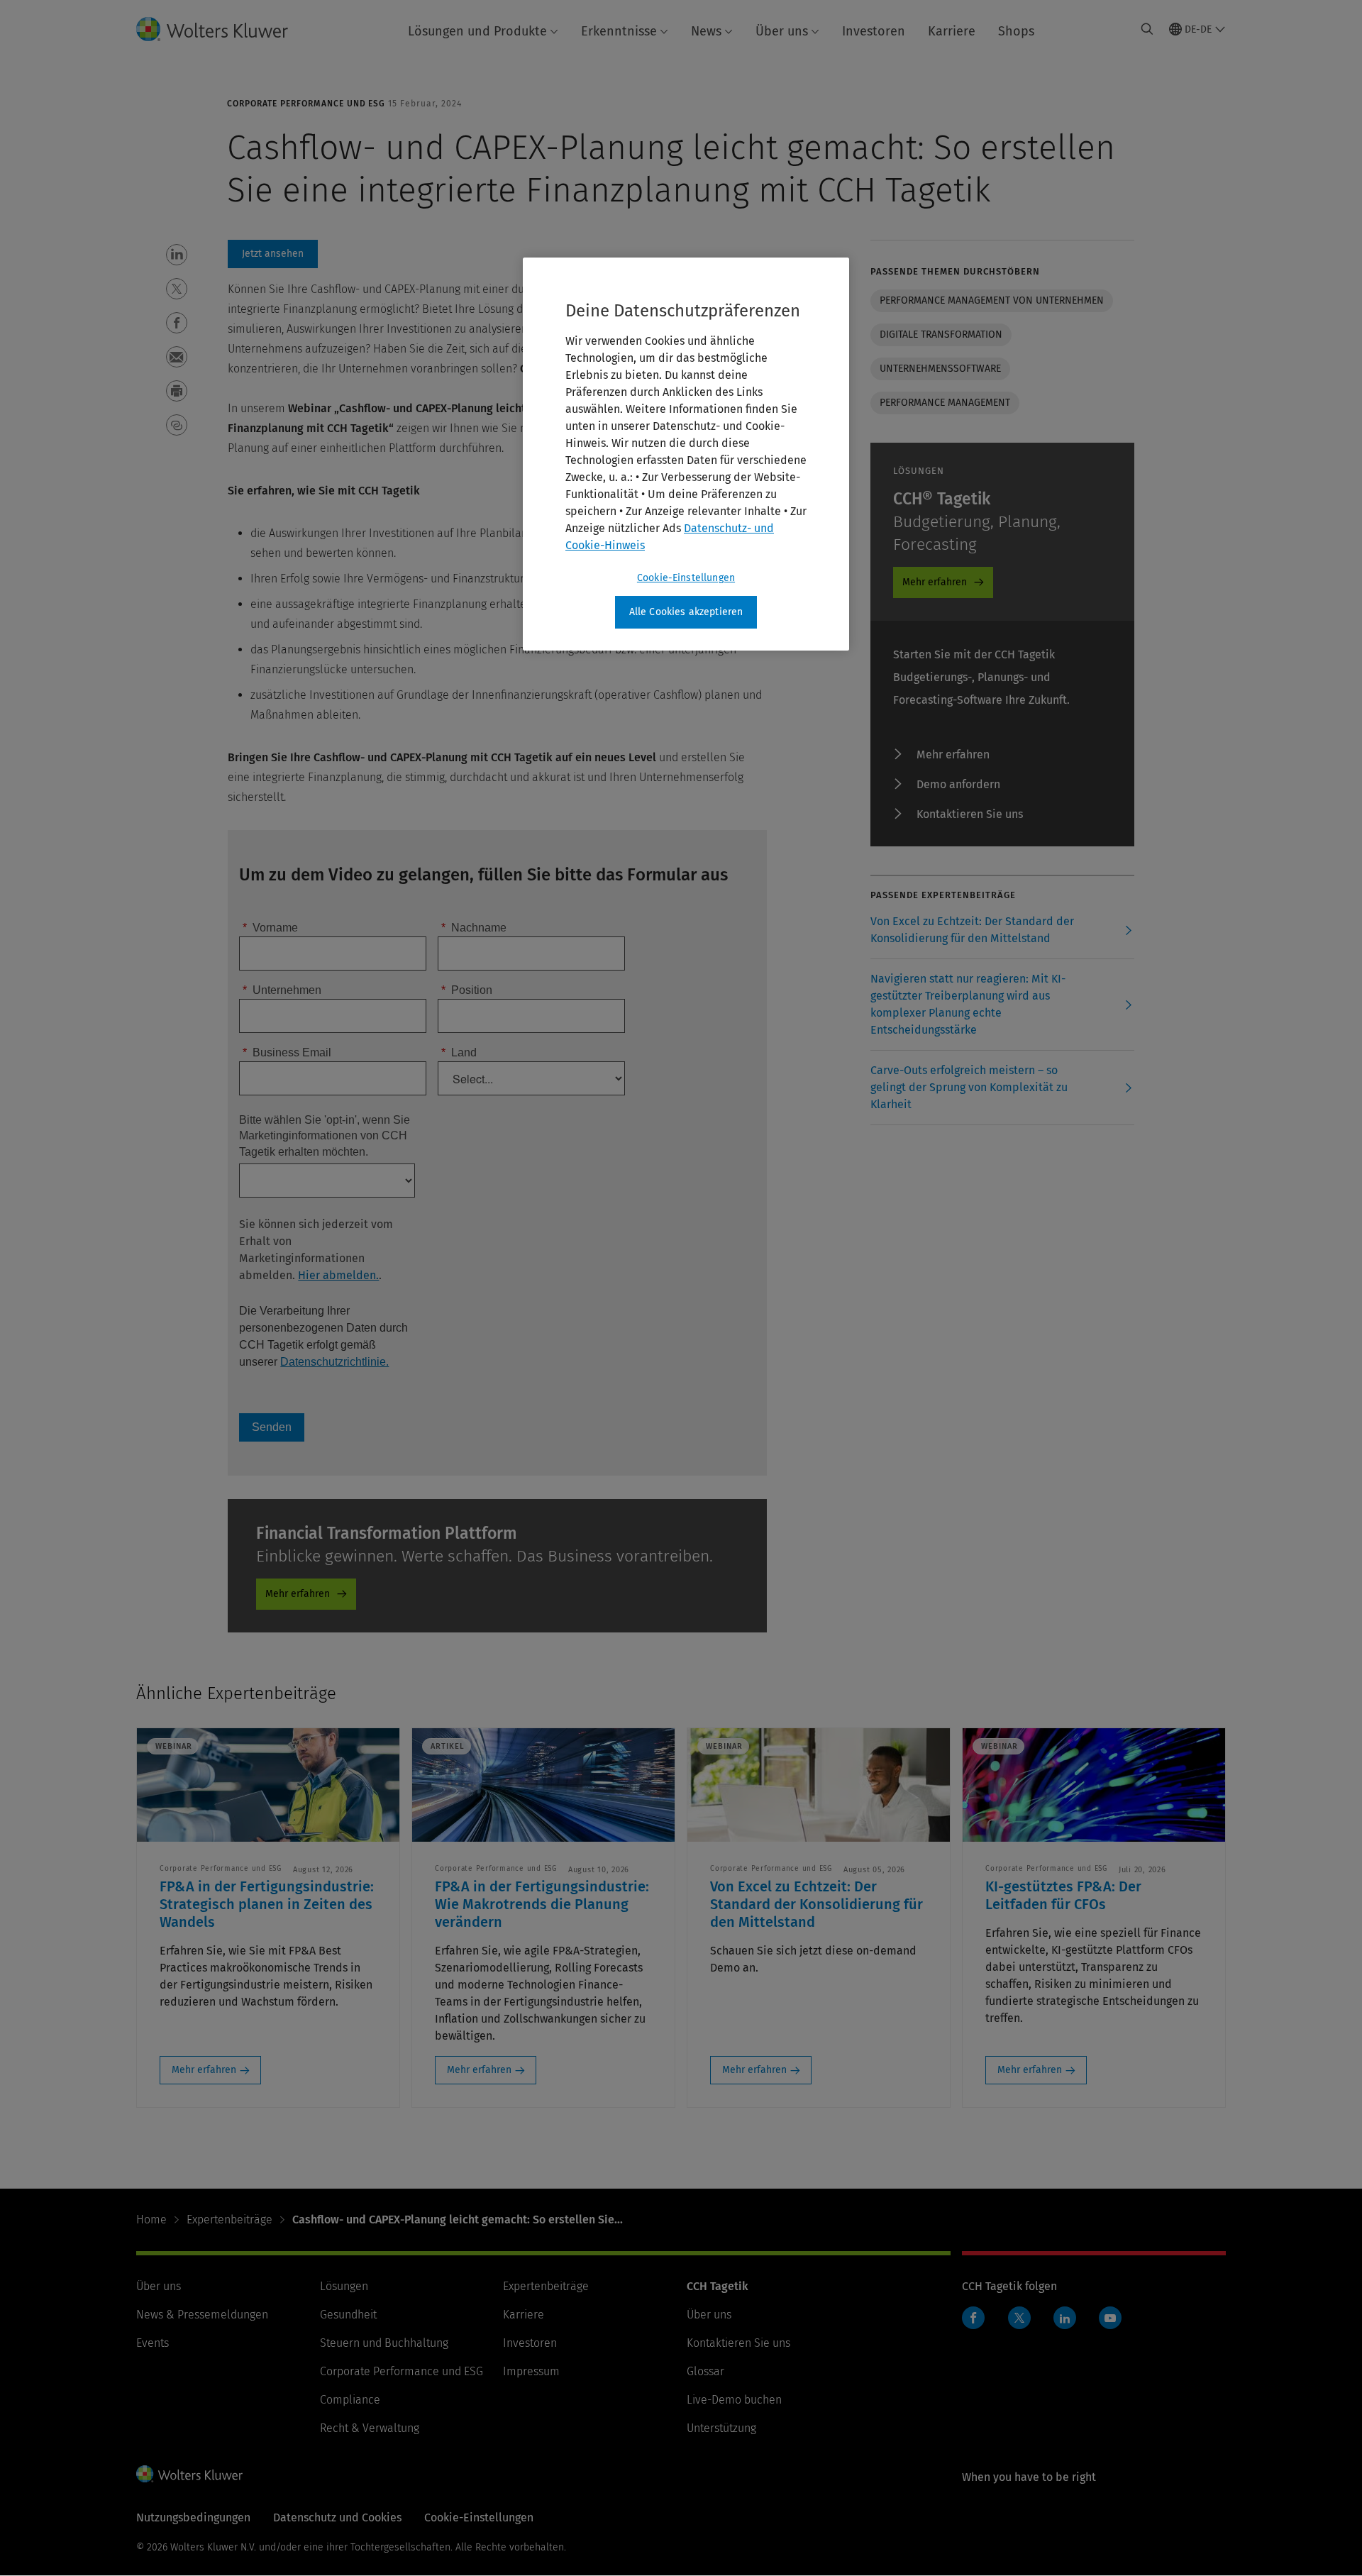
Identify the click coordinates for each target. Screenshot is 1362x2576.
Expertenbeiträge (229, 2220)
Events (153, 2343)
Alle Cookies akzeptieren (686, 612)
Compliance (350, 2400)
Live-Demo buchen (734, 2400)
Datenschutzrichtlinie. (334, 1362)
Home (151, 2220)
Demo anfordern (958, 784)
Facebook (973, 2318)
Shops (1016, 31)
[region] (686, 454)
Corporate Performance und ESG (402, 2371)
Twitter (1019, 2318)
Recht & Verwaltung (370, 2428)
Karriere (952, 31)
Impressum (531, 2371)
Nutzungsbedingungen (193, 2517)
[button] (177, 255)
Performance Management (945, 403)
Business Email (287, 1052)
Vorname (270, 928)
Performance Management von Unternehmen (992, 300)
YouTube (1110, 2318)
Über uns (782, 31)
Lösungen (344, 2286)
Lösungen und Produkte (477, 31)
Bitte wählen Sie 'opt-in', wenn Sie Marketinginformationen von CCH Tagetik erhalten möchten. (325, 1136)
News (706, 31)
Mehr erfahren (298, 1594)
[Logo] (223, 29)
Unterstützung (721, 2428)
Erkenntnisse (619, 31)
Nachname (474, 928)
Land (459, 1052)
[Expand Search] (1147, 29)
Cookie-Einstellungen (686, 578)
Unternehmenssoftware (940, 369)
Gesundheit (348, 2315)
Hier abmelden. (338, 1275)
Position (467, 990)
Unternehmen (282, 990)
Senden (272, 1427)
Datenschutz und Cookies (337, 2517)
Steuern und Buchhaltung (384, 2343)
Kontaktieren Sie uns (970, 814)
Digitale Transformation (941, 335)
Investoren (874, 31)
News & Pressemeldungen (202, 2315)
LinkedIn (1065, 2318)
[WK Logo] (189, 2474)
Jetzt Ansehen (273, 254)
